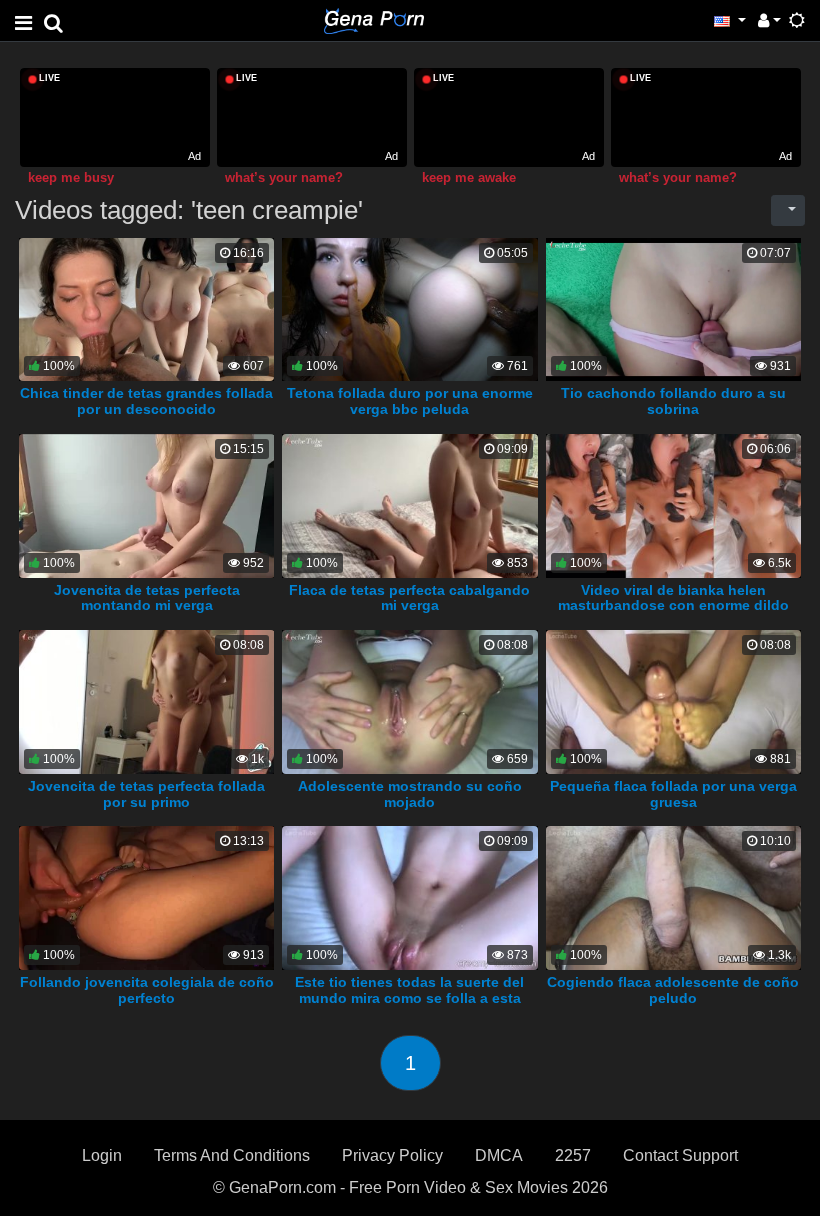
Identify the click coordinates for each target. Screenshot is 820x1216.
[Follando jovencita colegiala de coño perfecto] (147, 896)
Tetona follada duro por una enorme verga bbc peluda (410, 401)
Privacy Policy (392, 1155)
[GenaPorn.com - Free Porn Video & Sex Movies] (374, 19)
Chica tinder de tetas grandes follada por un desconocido (146, 401)
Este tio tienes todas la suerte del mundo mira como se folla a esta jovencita (409, 998)
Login (102, 1155)
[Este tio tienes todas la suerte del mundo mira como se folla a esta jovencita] (410, 896)
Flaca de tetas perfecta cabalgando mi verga (409, 598)
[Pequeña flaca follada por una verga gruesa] (674, 700)
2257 (573, 1155)
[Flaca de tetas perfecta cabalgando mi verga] (410, 504)
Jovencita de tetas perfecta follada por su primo (146, 794)
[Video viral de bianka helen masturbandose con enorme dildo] (674, 504)
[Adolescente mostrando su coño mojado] (410, 700)
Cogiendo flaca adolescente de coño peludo (673, 990)
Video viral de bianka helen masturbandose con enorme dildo (673, 598)
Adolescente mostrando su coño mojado (410, 794)
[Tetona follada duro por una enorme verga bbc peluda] (409, 308)
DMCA (499, 1155)
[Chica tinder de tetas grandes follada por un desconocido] (146, 308)
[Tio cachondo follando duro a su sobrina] (673, 308)
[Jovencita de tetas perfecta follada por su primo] (147, 700)
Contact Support (680, 1155)
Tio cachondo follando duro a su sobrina (673, 401)
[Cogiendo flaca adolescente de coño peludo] (674, 896)
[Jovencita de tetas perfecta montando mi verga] (147, 504)
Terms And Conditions (232, 1155)
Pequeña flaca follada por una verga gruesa (673, 794)
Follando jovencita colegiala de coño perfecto (147, 990)
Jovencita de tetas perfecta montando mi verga (147, 598)
